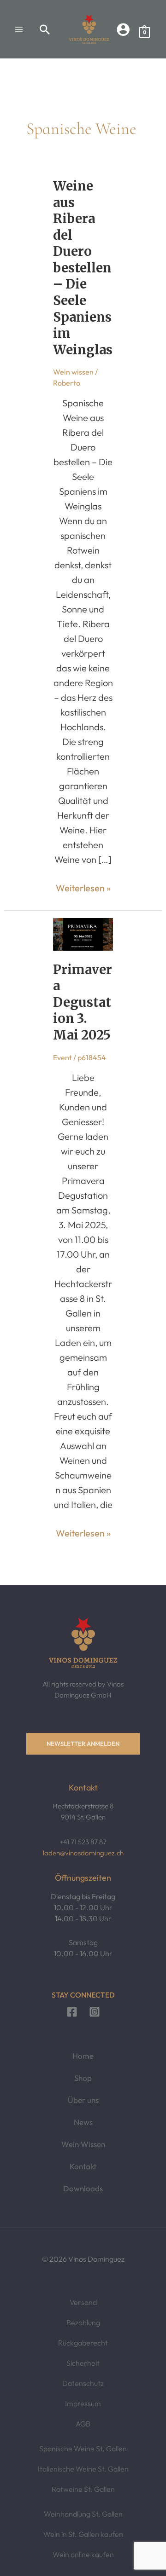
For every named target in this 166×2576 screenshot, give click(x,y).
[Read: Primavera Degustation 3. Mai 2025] (83, 933)
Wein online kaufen (83, 2554)
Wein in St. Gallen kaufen (83, 2534)
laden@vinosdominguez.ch (83, 1853)
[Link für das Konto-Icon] (123, 29)
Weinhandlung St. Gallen (83, 2514)
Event (62, 1057)
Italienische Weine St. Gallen (83, 2469)
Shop (83, 2078)
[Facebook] (72, 2012)
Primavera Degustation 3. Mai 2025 (83, 1002)
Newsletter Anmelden (83, 1744)
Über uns (83, 2100)
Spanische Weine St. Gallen (83, 2449)
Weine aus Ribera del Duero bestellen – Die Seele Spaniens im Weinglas (83, 268)
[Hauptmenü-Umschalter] (19, 29)
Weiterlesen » (83, 887)
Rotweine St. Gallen (83, 2489)
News (83, 2122)
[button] (45, 29)
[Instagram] (95, 2012)
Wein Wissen (83, 2144)
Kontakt (83, 2166)
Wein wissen (73, 372)
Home (83, 2056)
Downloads (83, 2188)
